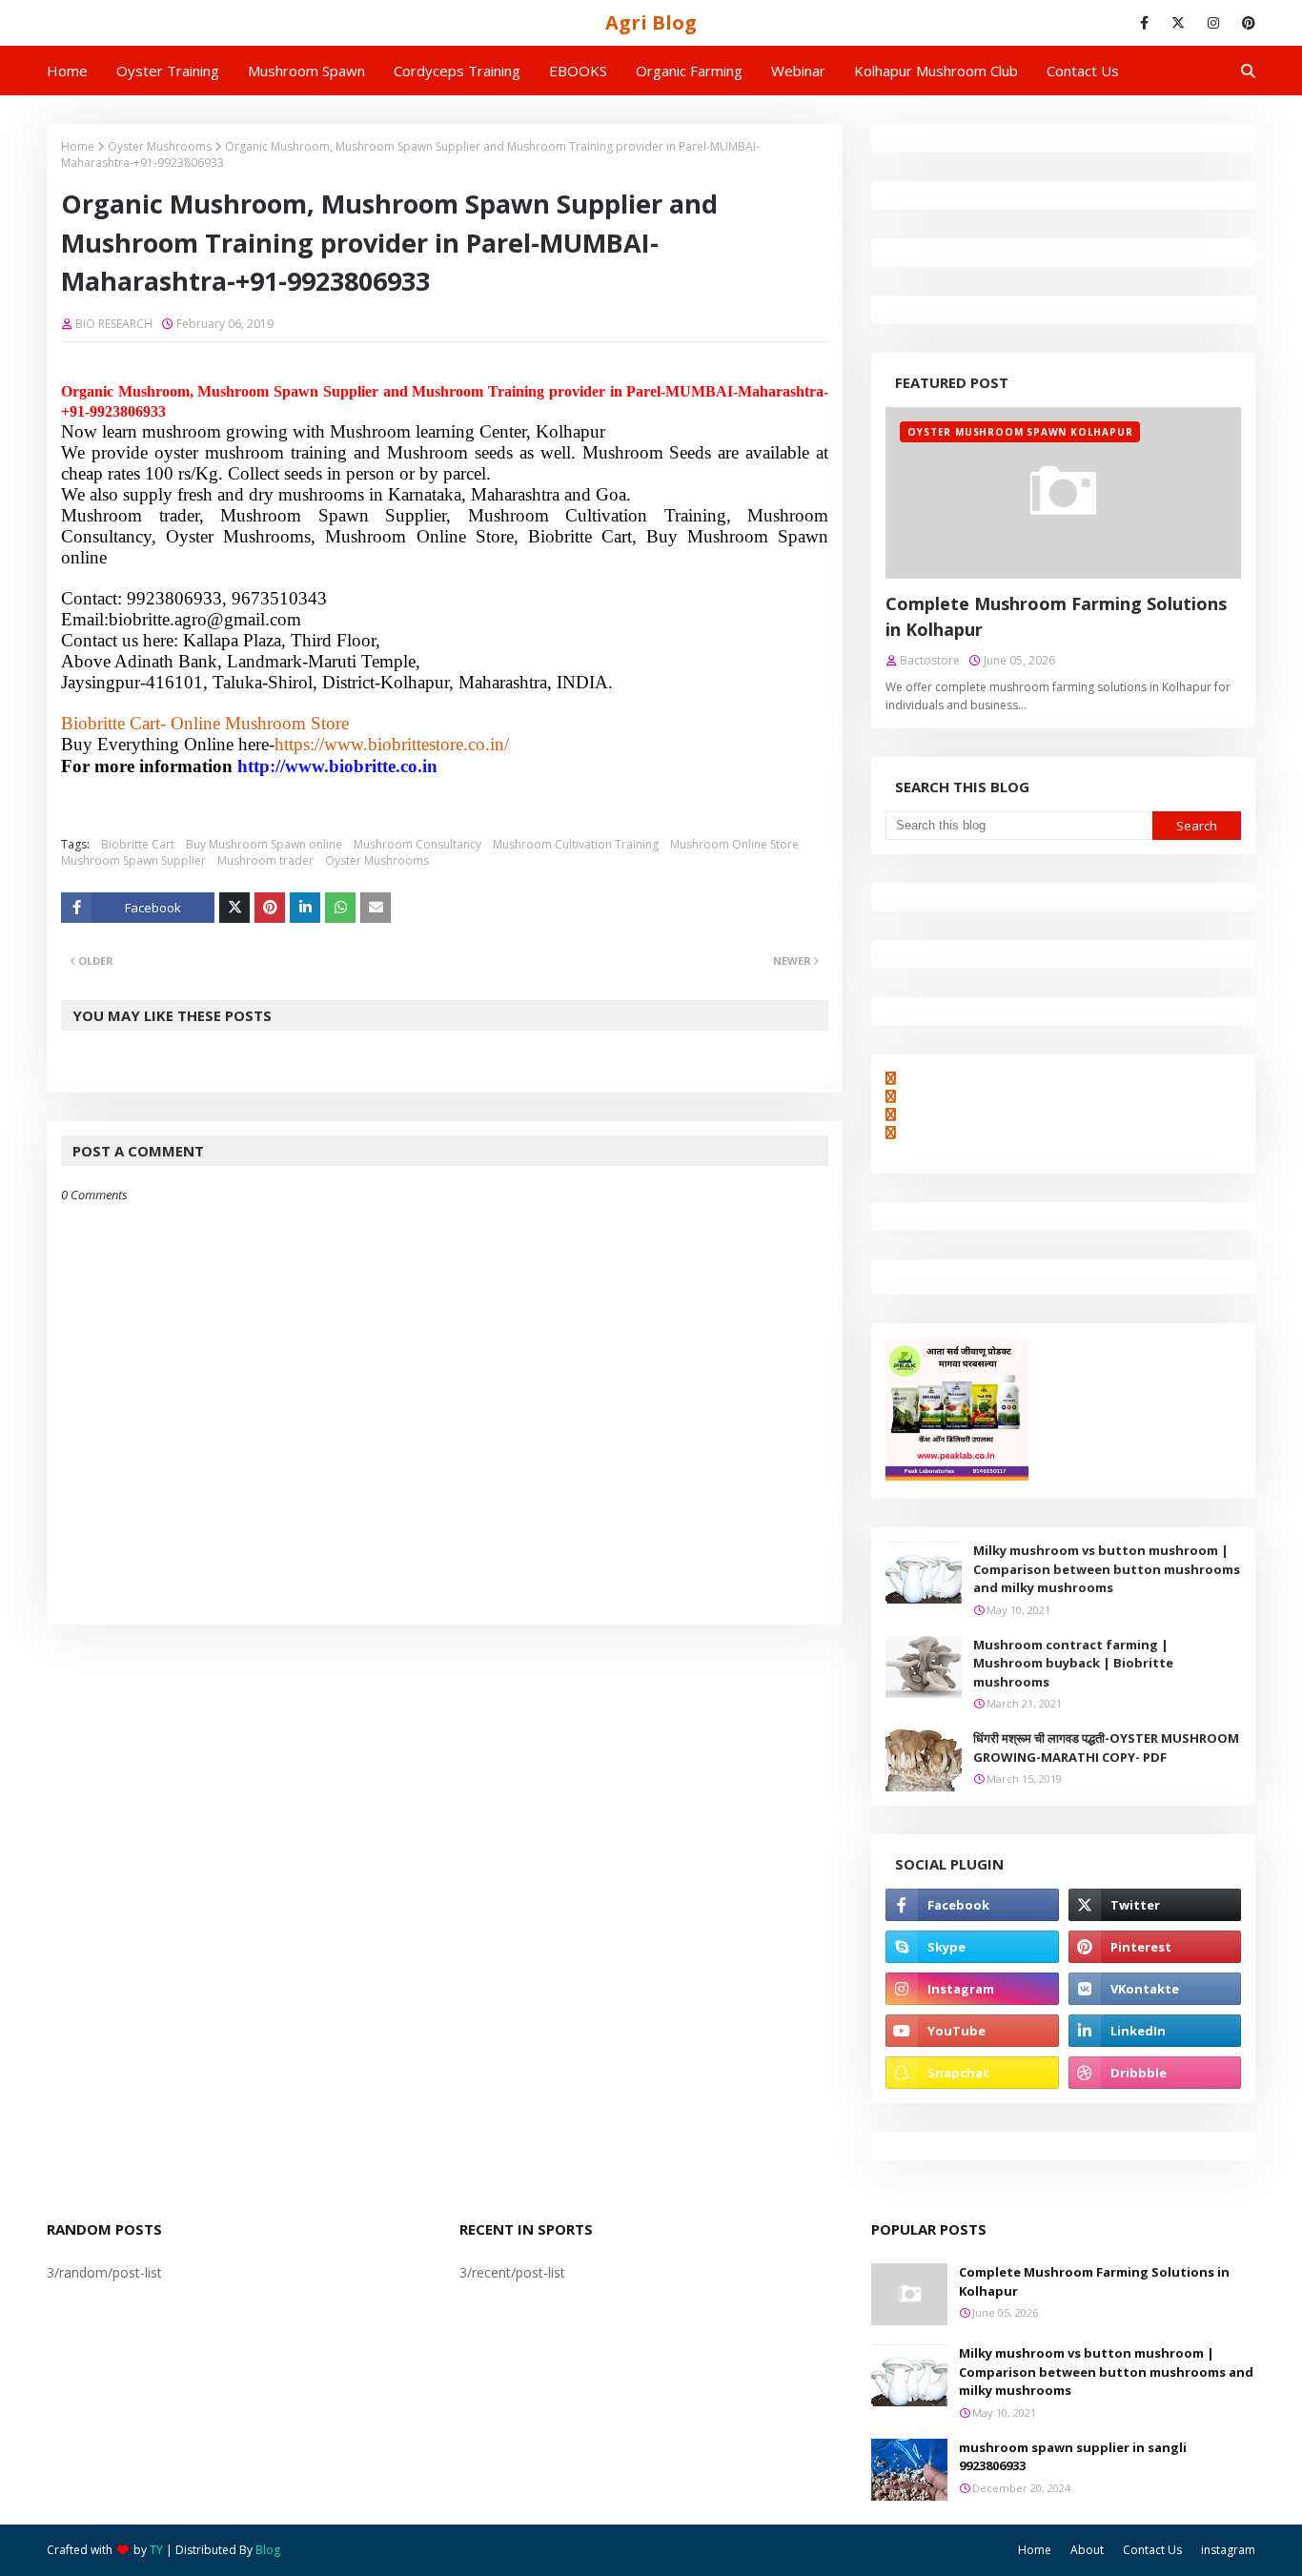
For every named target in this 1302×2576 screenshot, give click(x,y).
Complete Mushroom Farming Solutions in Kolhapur (1056, 616)
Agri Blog (651, 22)
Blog (268, 2550)
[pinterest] (1245, 23)
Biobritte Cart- (113, 723)
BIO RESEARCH (114, 324)
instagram (1228, 2550)
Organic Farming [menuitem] (689, 71)
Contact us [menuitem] (1083, 71)
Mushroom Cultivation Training (576, 844)
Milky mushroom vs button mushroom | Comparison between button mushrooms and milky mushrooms (1107, 1569)
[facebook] (1144, 23)
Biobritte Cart (138, 844)
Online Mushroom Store (260, 723)
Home (78, 146)
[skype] (972, 1947)
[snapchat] (972, 2073)
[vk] (1155, 1989)
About (1087, 2550)
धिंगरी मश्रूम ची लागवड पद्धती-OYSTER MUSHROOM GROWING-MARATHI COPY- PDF (1106, 1748)
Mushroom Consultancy (417, 844)
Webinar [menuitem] (798, 71)
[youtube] (972, 2031)
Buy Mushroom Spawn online (264, 844)
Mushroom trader (265, 860)
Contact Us (1152, 2550)
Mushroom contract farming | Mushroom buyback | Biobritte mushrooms (1073, 1663)
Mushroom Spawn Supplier (133, 860)
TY (156, 2550)
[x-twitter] (1178, 23)
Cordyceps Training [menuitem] (457, 71)
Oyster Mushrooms (160, 146)
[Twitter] (234, 908)
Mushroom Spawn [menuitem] (306, 71)
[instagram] (1213, 23)
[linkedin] (1155, 2031)
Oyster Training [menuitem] (168, 71)
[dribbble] (1155, 2073)
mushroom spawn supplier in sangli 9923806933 (1073, 2457)
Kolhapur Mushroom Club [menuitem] (936, 71)
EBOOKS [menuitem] (578, 71)
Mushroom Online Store (734, 844)
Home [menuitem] (67, 71)
